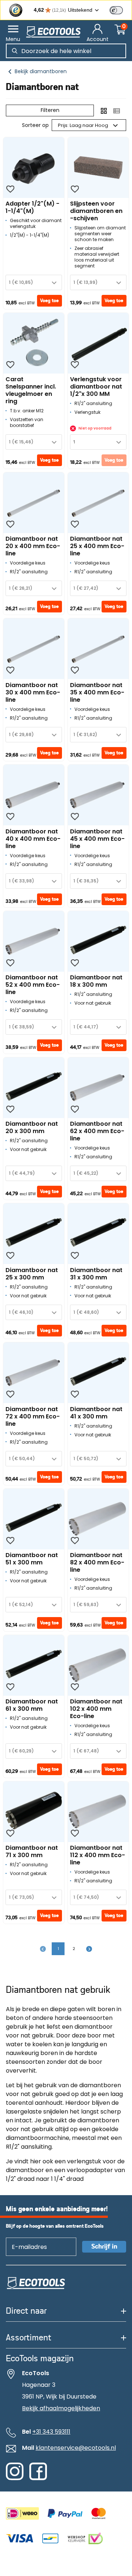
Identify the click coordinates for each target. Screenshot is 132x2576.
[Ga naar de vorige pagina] (43, 1949)
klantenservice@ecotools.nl (76, 2448)
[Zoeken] (15, 51)
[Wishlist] (10, 189)
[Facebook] (38, 2478)
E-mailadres (26, 2237)
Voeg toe (49, 301)
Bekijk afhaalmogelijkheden (61, 2408)
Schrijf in (104, 2247)
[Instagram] (15, 2478)
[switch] (116, 10)
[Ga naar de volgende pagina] (89, 1949)
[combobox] (34, 282)
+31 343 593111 (51, 2432)
